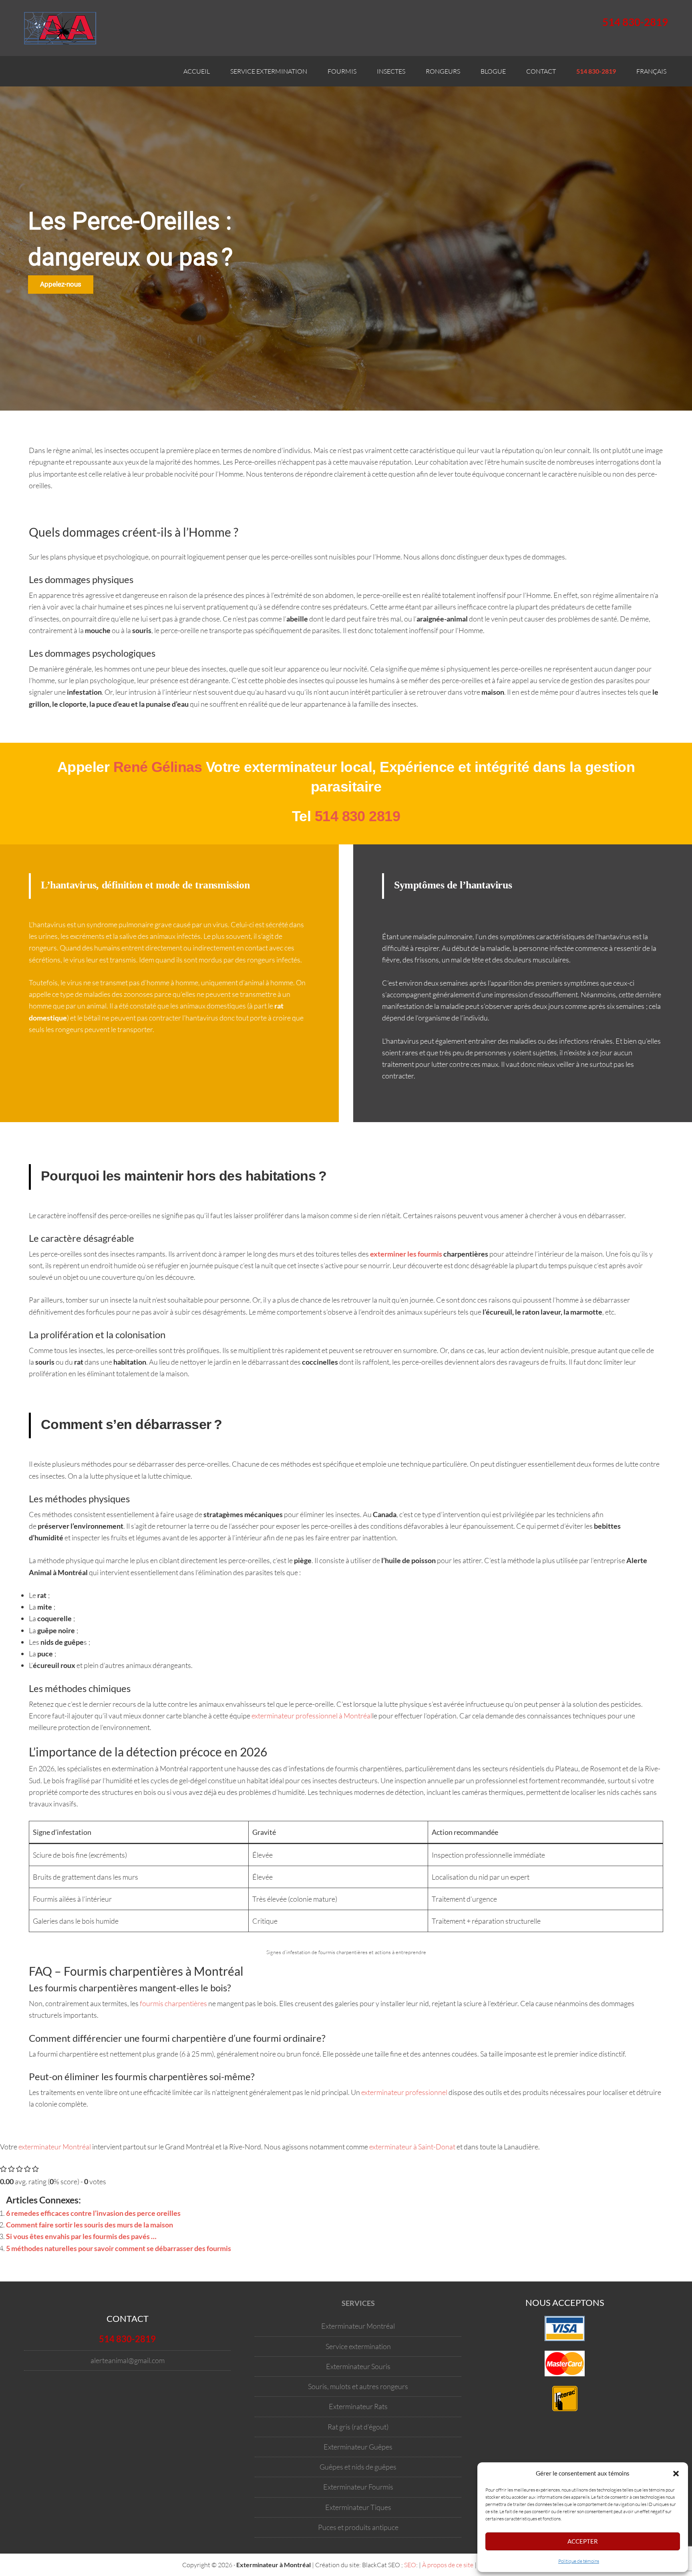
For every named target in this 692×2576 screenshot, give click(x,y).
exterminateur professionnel (404, 2092)
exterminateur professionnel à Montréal (312, 1716)
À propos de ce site (448, 2565)
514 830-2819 (635, 22)
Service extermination (358, 2346)
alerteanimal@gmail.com (128, 2360)
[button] (676, 2474)
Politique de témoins (579, 2561)
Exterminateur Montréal (358, 2326)
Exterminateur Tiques (358, 2507)
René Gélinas (158, 767)
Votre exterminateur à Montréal (64, 28)
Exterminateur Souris (358, 2366)
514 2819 (358, 816)
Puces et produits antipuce (358, 2527)
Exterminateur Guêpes (358, 2447)
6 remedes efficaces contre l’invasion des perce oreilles (93, 2213)
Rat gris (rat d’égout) (358, 2426)
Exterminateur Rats (358, 2406)
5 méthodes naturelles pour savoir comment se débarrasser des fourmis (119, 2248)
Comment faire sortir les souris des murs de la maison (90, 2225)
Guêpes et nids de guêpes (358, 2467)
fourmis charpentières (173, 2003)
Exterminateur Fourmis (358, 2487)
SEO (410, 2565)
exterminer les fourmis (406, 1254)
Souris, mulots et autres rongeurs (358, 2386)
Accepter (583, 2541)
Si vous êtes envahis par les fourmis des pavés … (81, 2236)
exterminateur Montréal (55, 2147)
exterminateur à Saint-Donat (412, 2147)
